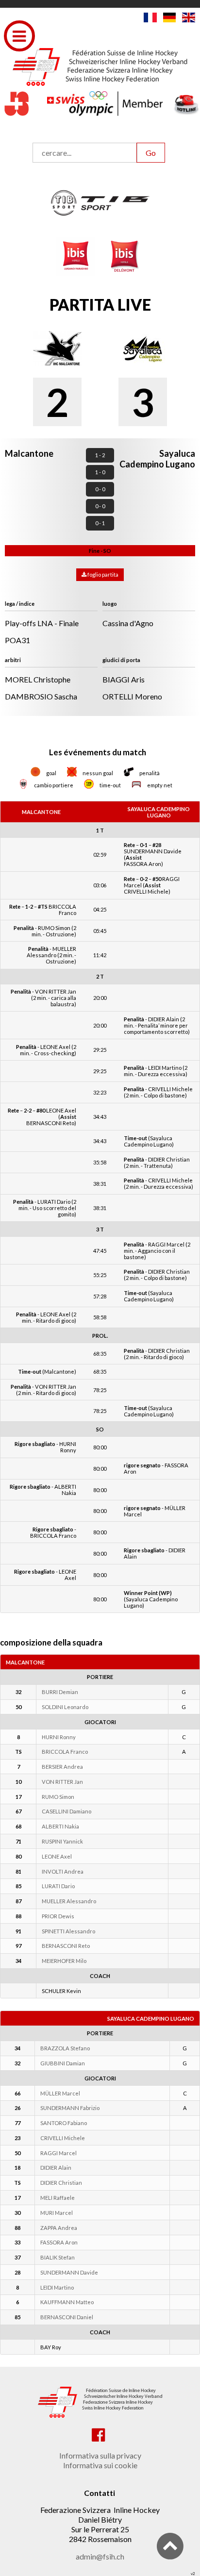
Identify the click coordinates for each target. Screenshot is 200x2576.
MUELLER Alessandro (69, 1901)
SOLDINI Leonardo (65, 1707)
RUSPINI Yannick (62, 1841)
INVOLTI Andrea (63, 1871)
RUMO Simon (58, 1797)
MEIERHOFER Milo (64, 1961)
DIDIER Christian (61, 2183)
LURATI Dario (58, 1886)
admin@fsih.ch (100, 2556)
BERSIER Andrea (62, 1767)
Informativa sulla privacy (100, 2455)
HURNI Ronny (59, 1737)
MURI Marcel (57, 2213)
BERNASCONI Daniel (67, 2317)
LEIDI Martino (57, 2287)
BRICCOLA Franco (65, 1752)
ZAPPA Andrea (59, 2228)
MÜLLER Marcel (60, 2093)
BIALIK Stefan (58, 2257)
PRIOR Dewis (58, 1916)
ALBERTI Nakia (60, 1826)
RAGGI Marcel (58, 2153)
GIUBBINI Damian (63, 2063)
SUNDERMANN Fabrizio (70, 2108)
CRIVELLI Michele (63, 2138)
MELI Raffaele (58, 2198)
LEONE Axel (57, 1856)
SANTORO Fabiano (64, 2123)
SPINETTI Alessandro (68, 1931)
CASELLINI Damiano (67, 1811)
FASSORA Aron (59, 2242)
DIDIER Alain (56, 2168)
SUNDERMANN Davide (69, 2272)
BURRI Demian (60, 1692)
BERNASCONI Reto (66, 1946)
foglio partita (102, 574)
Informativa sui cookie (100, 2465)
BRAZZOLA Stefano (65, 2048)
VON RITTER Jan (62, 1782)
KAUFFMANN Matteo (67, 2302)
